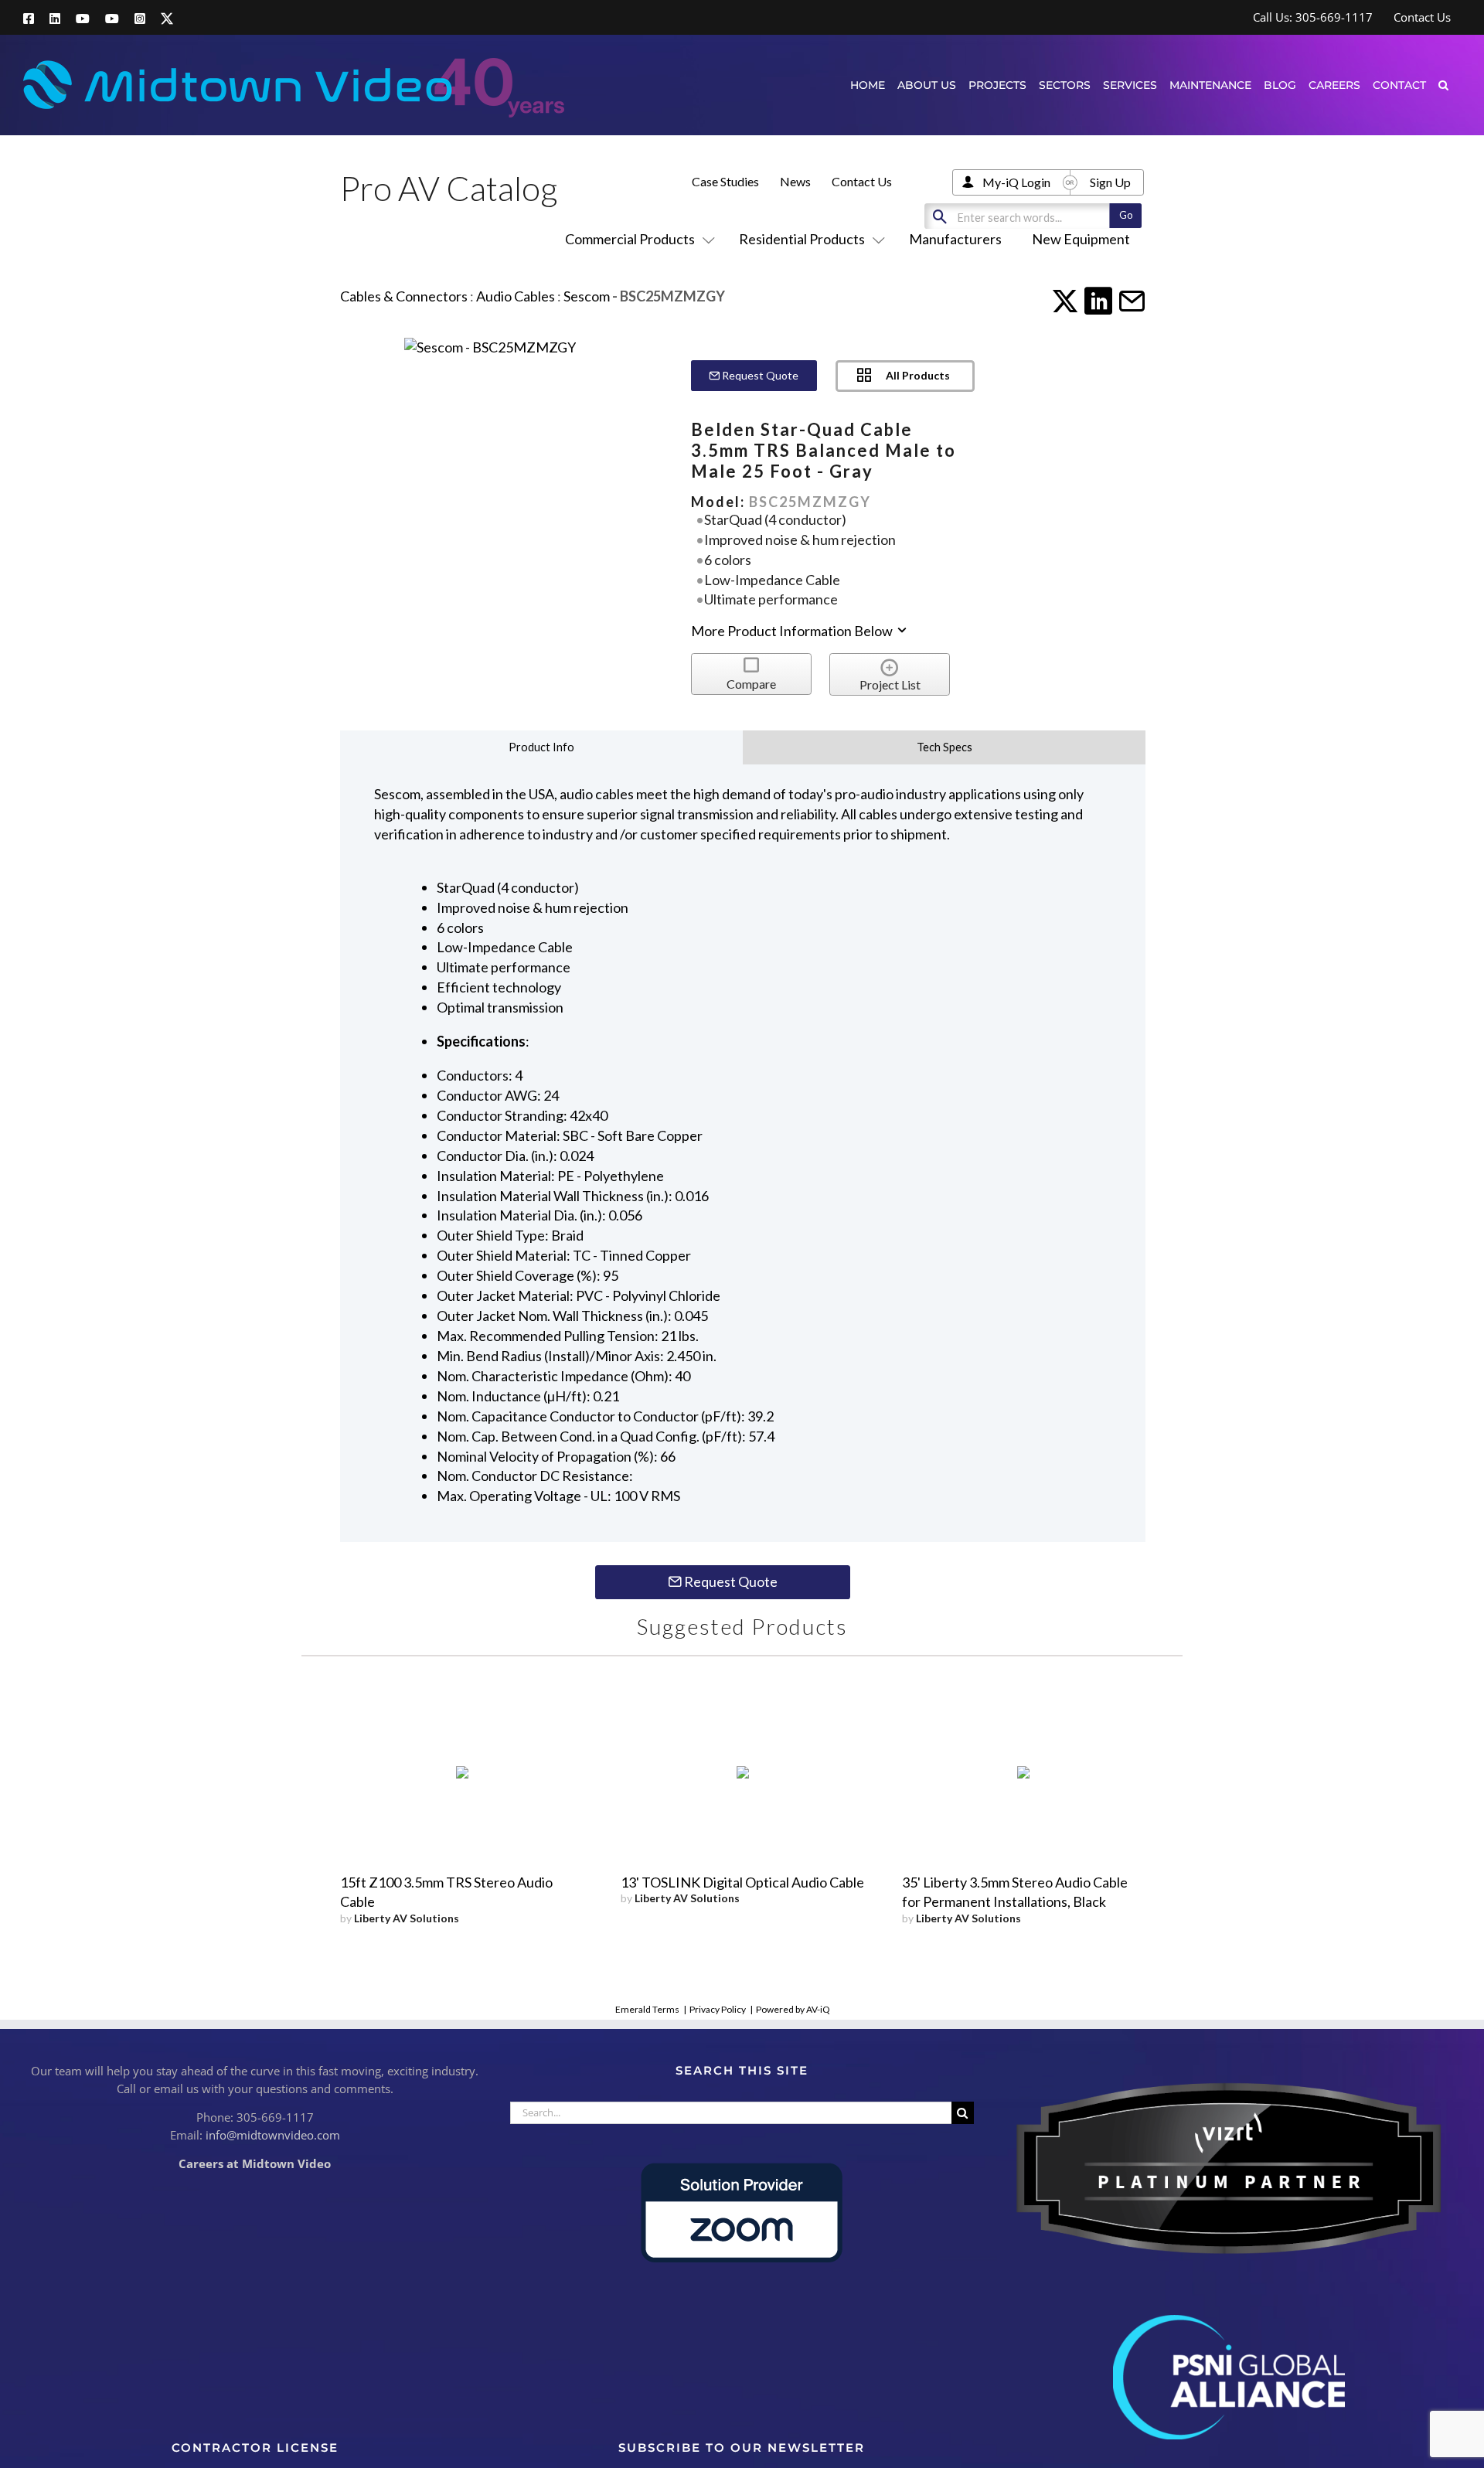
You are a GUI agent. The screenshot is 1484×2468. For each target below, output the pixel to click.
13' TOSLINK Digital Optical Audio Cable (742, 1882)
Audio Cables (516, 296)
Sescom (587, 296)
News (795, 181)
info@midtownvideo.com (273, 2135)
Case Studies (725, 181)
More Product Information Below (793, 631)
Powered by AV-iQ (793, 2009)
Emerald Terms (647, 2009)
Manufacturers (955, 239)
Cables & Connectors (404, 296)
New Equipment (1081, 239)
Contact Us (862, 181)
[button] (1443, 85)
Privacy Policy (718, 2009)
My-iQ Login (1016, 182)
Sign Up (1110, 182)
